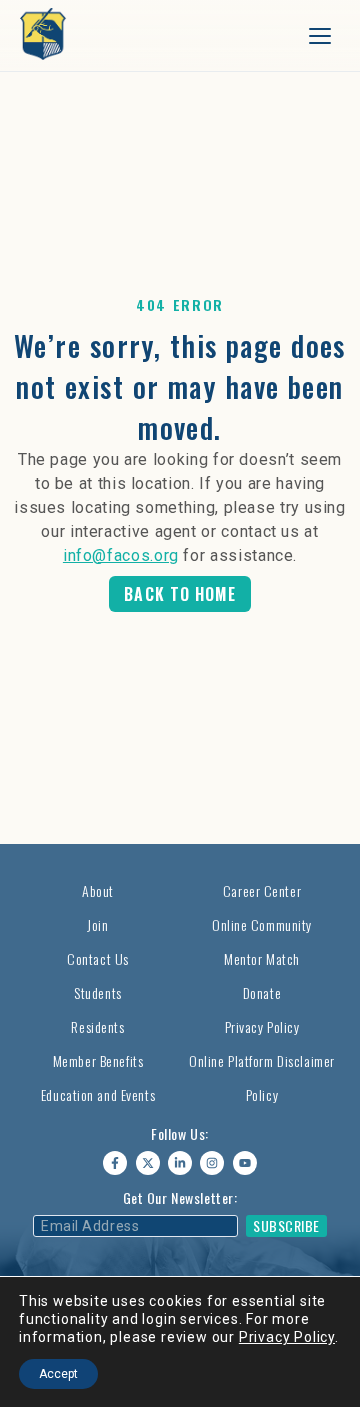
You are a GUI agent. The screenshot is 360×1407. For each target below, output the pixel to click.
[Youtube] (245, 1163)
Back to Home (179, 594)
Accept (58, 1374)
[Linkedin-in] (180, 1163)
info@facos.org (121, 555)
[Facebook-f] (115, 1163)
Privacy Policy (287, 1337)
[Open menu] (320, 36)
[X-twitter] (148, 1163)
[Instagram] (212, 1163)
